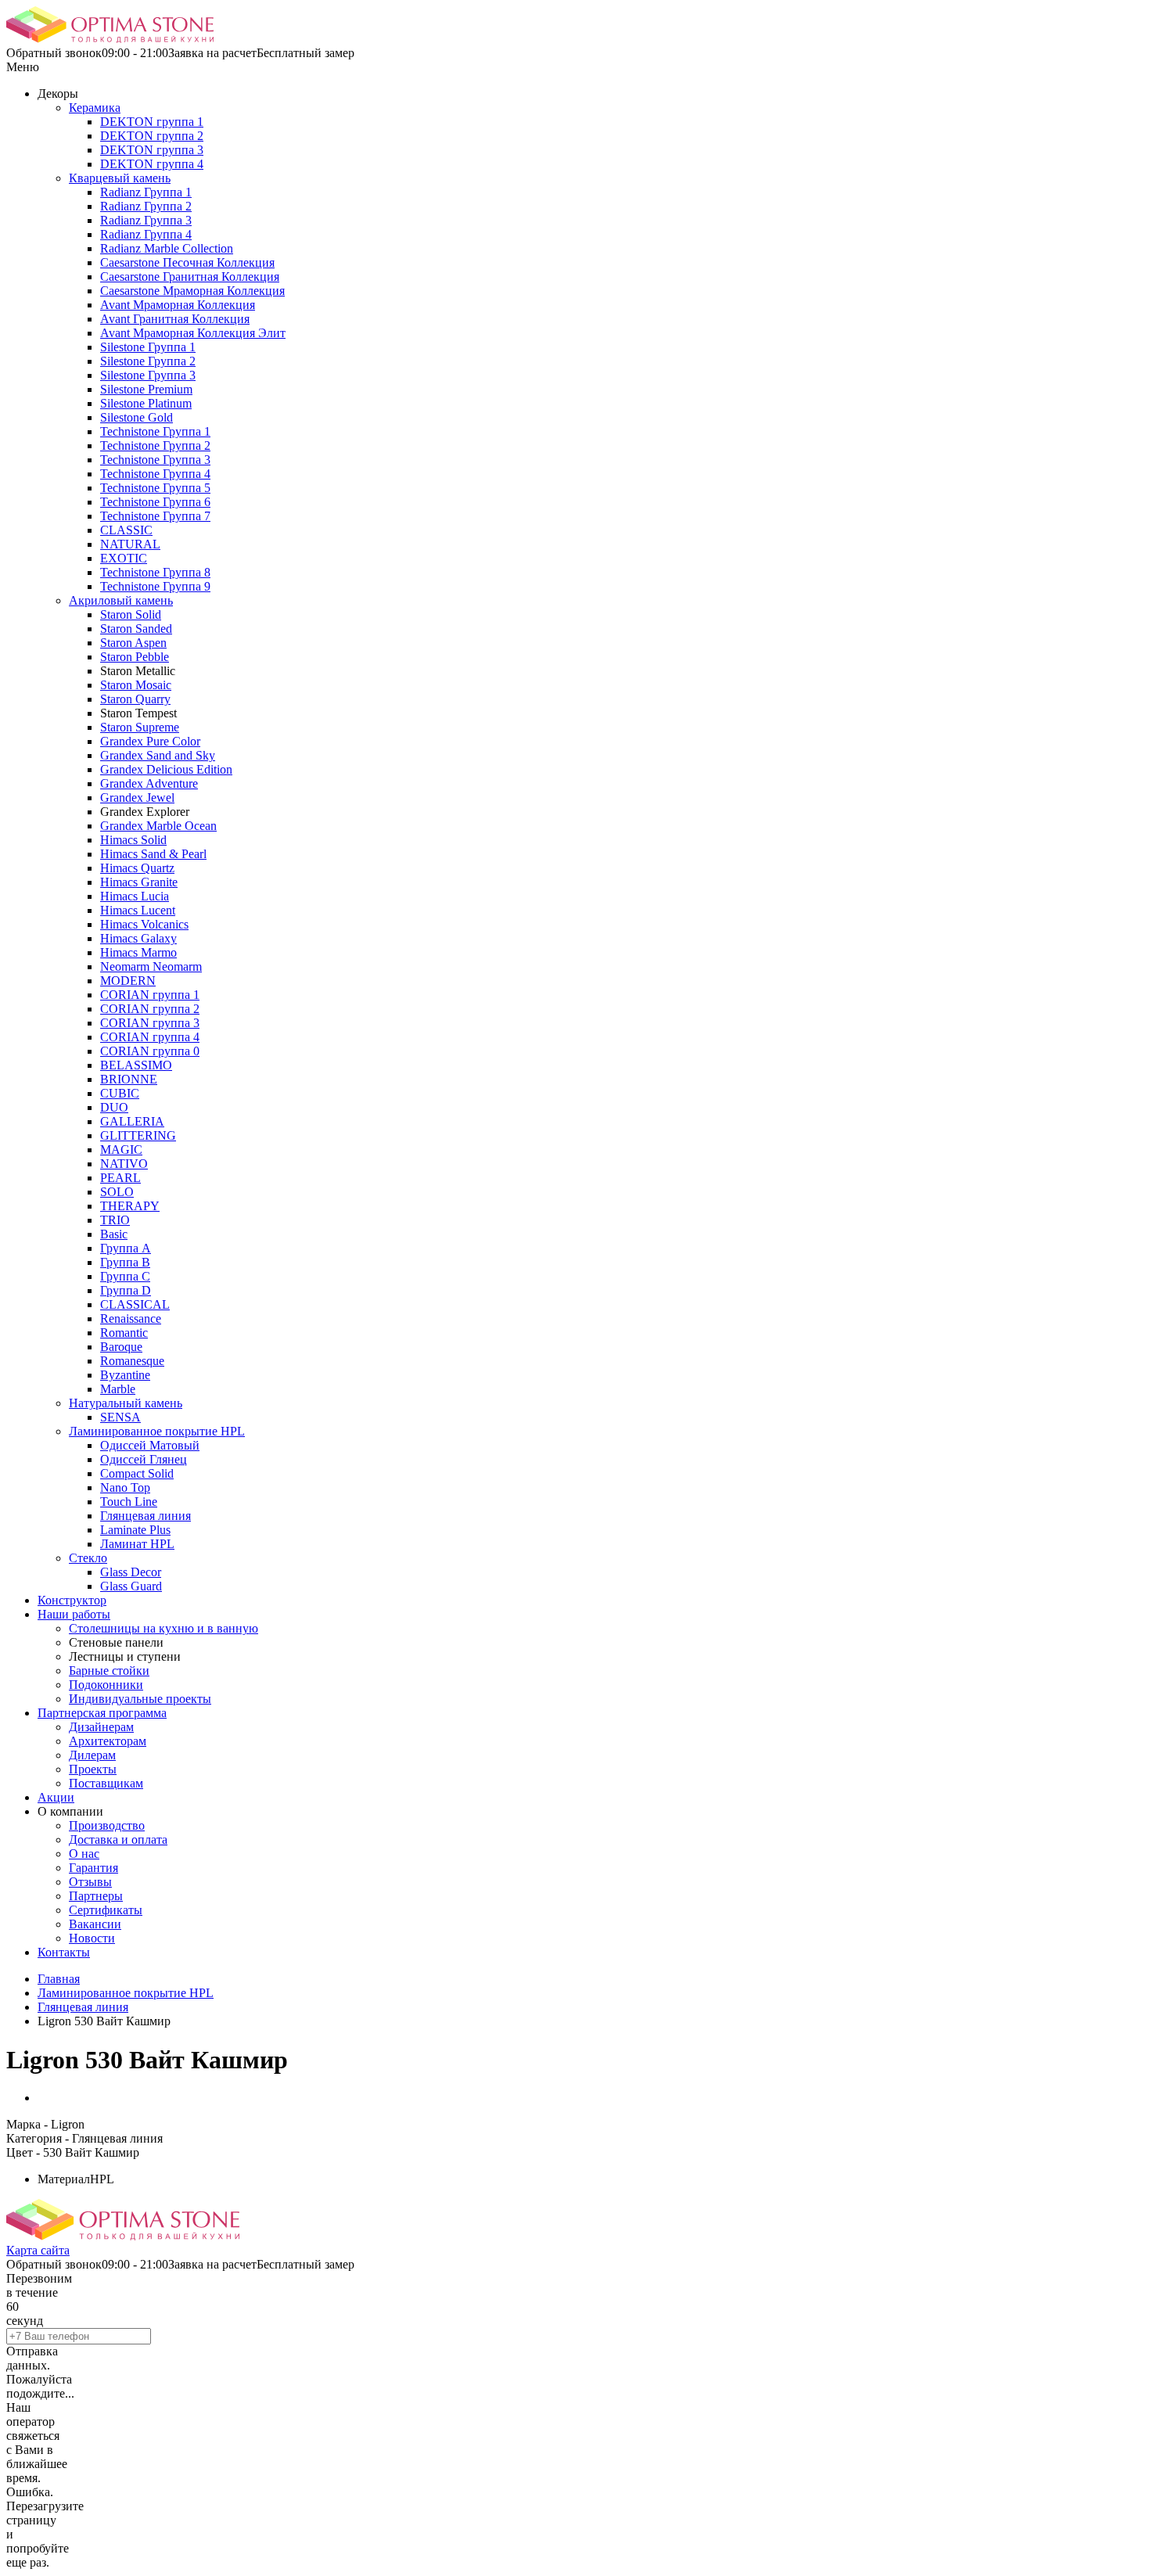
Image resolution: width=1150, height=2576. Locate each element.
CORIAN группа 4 (150, 1037)
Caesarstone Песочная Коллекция (187, 262)
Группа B (125, 1262)
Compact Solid (137, 1473)
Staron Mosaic (136, 685)
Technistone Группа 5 (155, 488)
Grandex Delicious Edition (166, 769)
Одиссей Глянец (144, 1459)
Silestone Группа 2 (148, 361)
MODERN (128, 981)
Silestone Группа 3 (148, 375)
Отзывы (90, 1882)
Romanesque (132, 1361)
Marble (118, 1389)
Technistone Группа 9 (155, 586)
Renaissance (131, 1319)
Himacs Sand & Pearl (153, 854)
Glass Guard (131, 1586)
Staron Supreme (140, 727)
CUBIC (120, 1093)
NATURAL (130, 544)
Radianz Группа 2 (146, 206)
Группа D (126, 1290)
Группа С (125, 1276)
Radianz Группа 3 (146, 220)
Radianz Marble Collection (167, 248)
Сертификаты (106, 1910)
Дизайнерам (101, 1727)
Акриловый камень (121, 600)
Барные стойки (109, 1671)
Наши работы (74, 1614)
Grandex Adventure (149, 783)
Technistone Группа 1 (155, 431)
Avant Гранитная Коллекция (175, 319)
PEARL (120, 1178)
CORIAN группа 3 (150, 1023)
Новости (92, 1938)
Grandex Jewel (137, 798)
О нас (84, 1854)
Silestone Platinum (146, 403)
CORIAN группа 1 (150, 995)
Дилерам (92, 1755)
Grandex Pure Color (150, 741)
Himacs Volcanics (144, 924)
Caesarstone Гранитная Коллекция (190, 277)
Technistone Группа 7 (155, 516)
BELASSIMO (136, 1065)
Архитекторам (108, 1741)
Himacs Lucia (135, 896)
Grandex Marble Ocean (158, 826)
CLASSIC (126, 530)
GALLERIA (132, 1121)
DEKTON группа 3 (152, 150)
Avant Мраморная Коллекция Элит (193, 333)
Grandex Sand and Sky (158, 755)
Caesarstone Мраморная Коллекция (192, 291)
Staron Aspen (133, 643)
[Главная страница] (110, 39)
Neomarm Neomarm (151, 966)
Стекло (88, 1558)
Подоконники (106, 1685)
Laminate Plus (135, 1530)
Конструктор (72, 1600)
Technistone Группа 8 (155, 572)
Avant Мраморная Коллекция (178, 305)
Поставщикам (106, 1783)
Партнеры (96, 1896)
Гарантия (93, 1868)
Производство (107, 1825)
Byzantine (125, 1375)
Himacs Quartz (137, 868)
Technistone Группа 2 (155, 446)
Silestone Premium (146, 389)
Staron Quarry (135, 699)
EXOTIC (124, 558)
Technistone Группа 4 (155, 474)
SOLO (117, 1192)
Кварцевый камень (120, 178)
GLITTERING (138, 1135)
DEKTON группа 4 (152, 164)
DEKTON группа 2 (152, 136)
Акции (56, 1797)
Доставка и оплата (118, 1839)
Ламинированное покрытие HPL (157, 1431)
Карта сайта (38, 2250)
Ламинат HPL (137, 1544)
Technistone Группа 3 (155, 460)
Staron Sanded (136, 629)
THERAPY (130, 1206)
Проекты (93, 1769)
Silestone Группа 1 (148, 347)
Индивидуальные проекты (140, 1699)
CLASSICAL (135, 1304)
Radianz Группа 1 (146, 192)
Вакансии (95, 1924)
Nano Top (125, 1487)
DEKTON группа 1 (152, 122)
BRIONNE (129, 1079)
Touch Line (129, 1502)
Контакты (64, 1952)
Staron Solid (131, 614)
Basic (114, 1234)
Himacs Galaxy (138, 938)
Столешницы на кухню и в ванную (164, 1628)
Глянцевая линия (146, 1516)
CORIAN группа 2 (150, 1009)
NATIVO (124, 1164)
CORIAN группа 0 (150, 1051)
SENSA (120, 1417)
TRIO (115, 1220)
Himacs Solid (133, 840)
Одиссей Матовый (150, 1445)
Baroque (121, 1347)
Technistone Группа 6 (155, 502)
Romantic (124, 1333)
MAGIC (121, 1150)
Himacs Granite (139, 882)
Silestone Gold (137, 417)
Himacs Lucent (138, 910)
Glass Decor (131, 1572)
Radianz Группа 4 (146, 234)
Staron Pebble (135, 657)
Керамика (95, 108)
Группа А (126, 1248)
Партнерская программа (102, 1713)
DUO (114, 1107)
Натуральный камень (126, 1403)
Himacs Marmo (138, 952)
